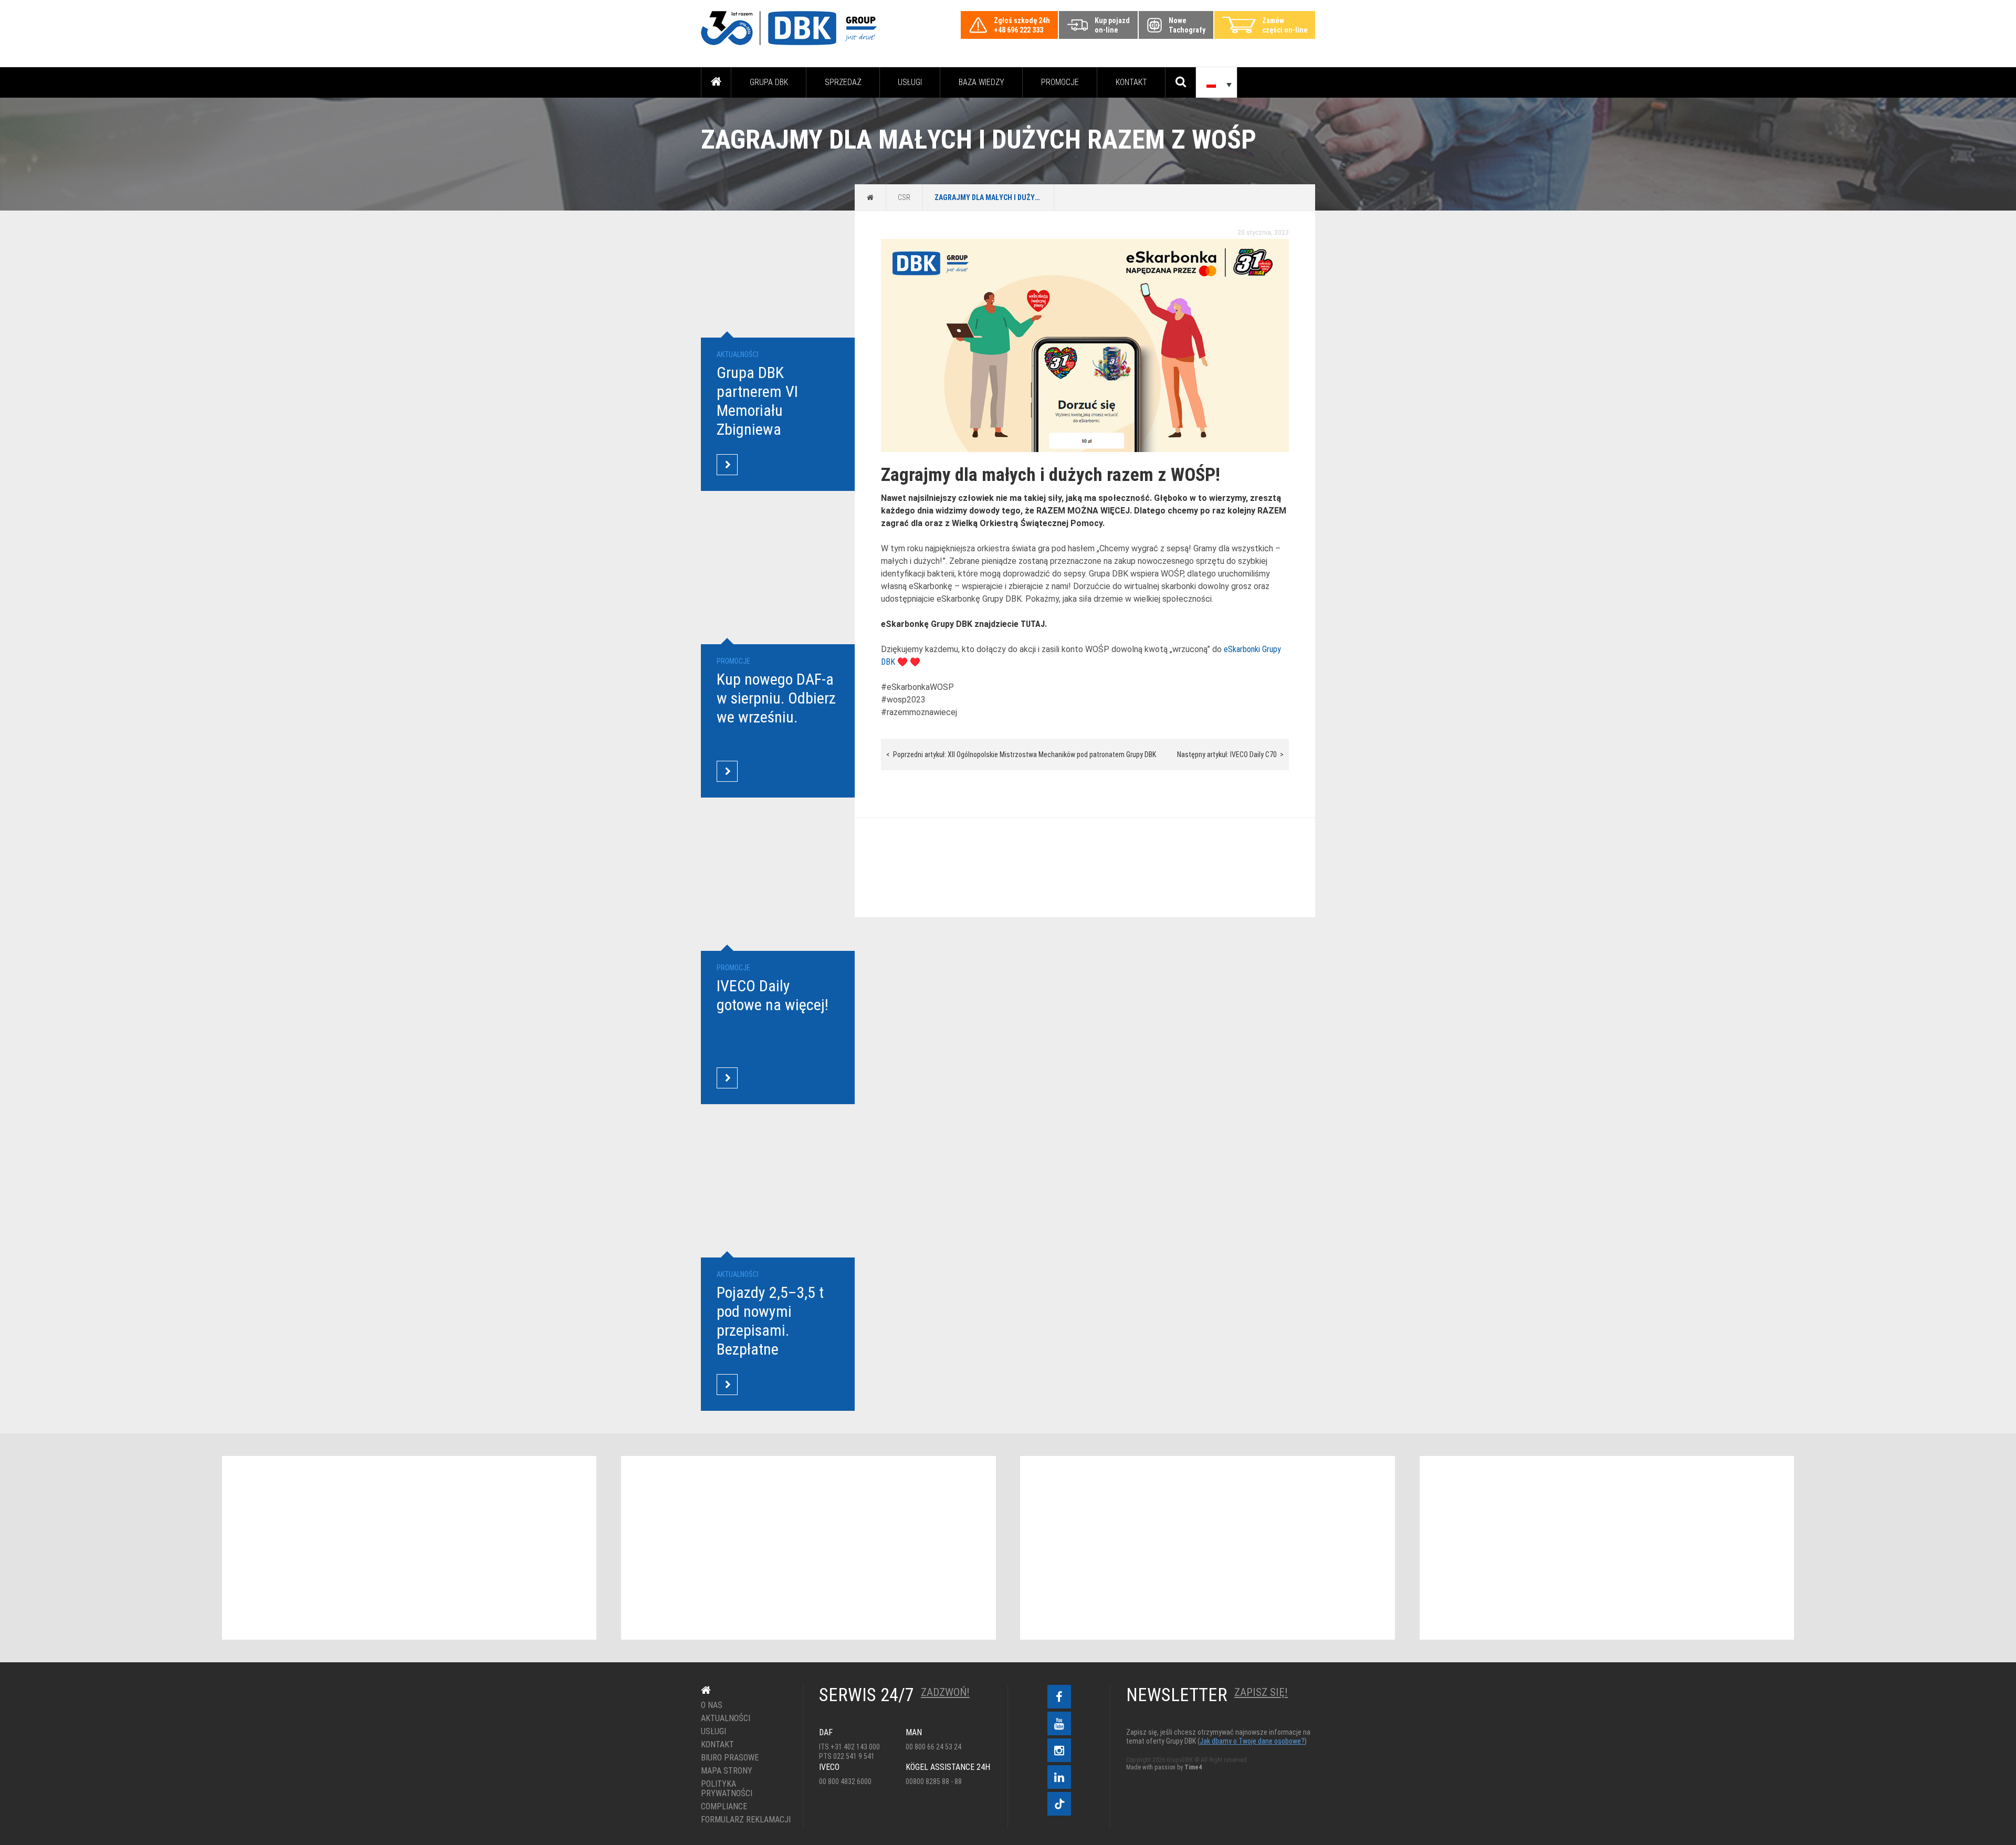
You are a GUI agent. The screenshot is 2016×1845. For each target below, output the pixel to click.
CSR (904, 197)
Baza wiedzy (981, 82)
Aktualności (726, 1718)
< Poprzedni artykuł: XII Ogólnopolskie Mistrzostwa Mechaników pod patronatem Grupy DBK (1021, 754)
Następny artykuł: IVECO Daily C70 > (1230, 754)
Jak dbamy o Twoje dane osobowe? (1252, 1741)
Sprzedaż (843, 82)
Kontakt (1131, 82)
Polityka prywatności (727, 1789)
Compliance (724, 1807)
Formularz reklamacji (744, 1820)
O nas (712, 1705)
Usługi (910, 82)
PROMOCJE (1060, 82)
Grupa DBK (769, 82)
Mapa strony (727, 1771)
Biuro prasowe (730, 1758)
